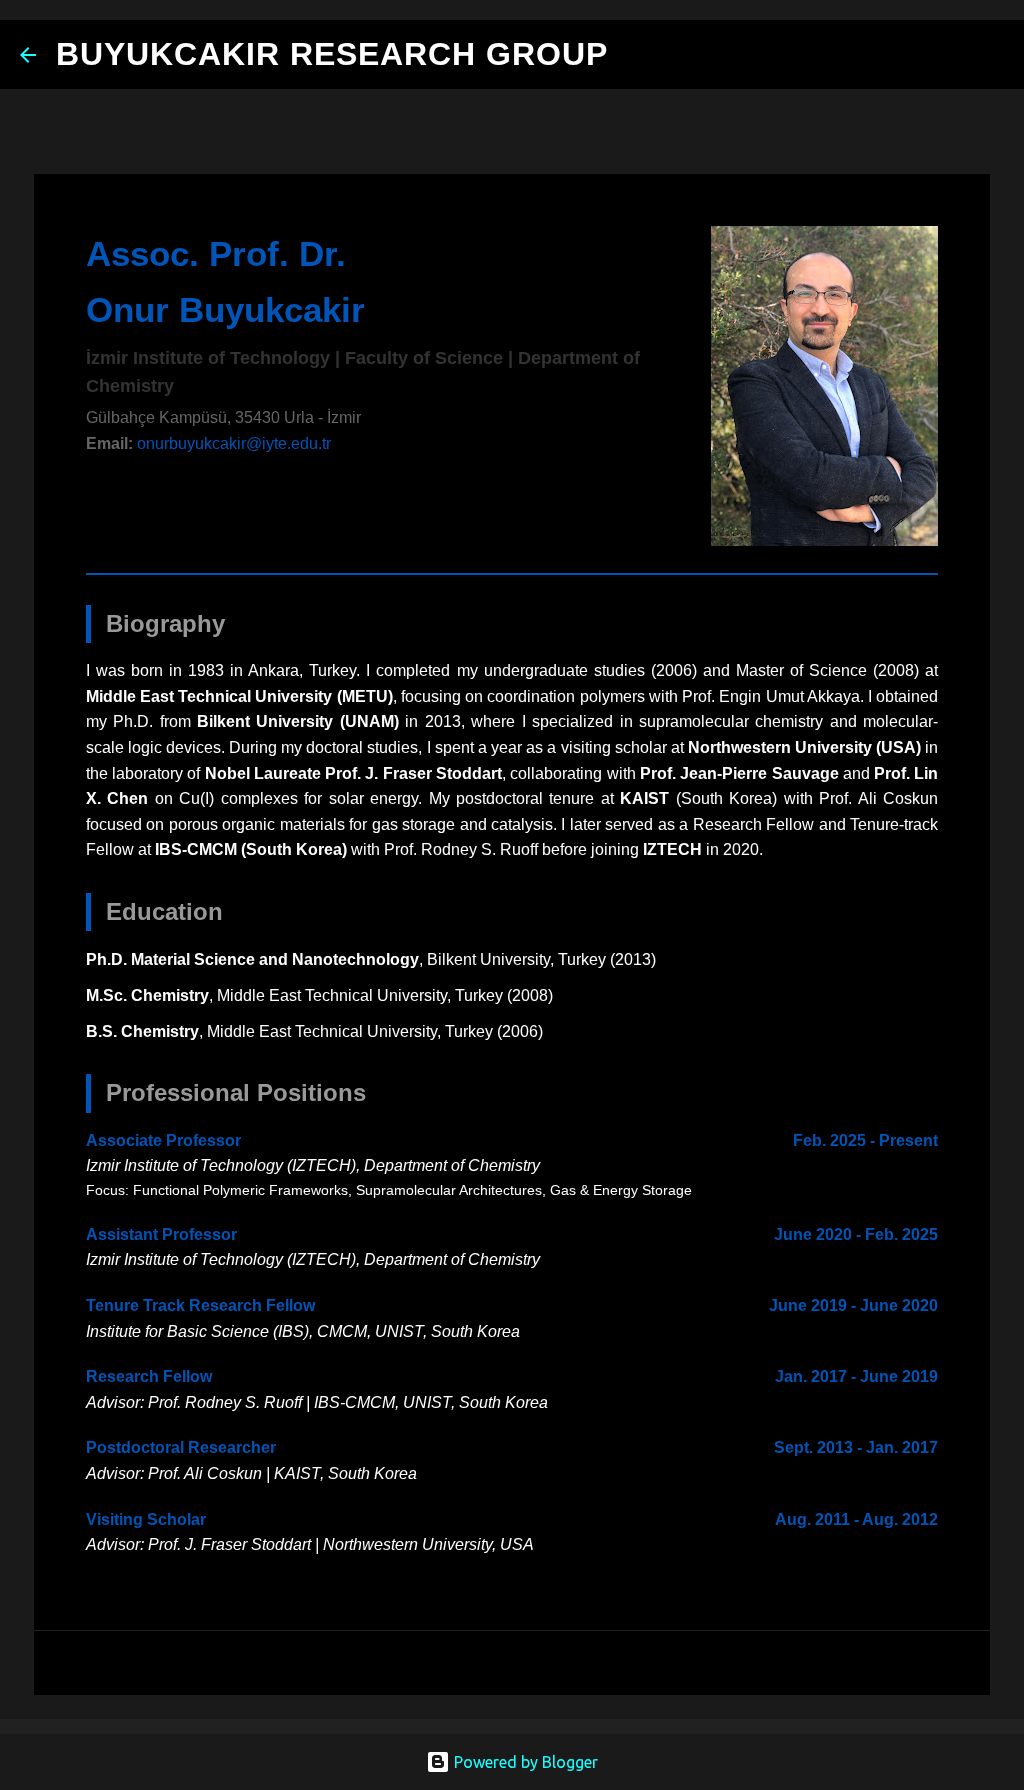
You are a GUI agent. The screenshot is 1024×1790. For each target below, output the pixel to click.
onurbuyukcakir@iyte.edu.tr (234, 443)
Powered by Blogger (524, 1762)
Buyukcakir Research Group (332, 54)
